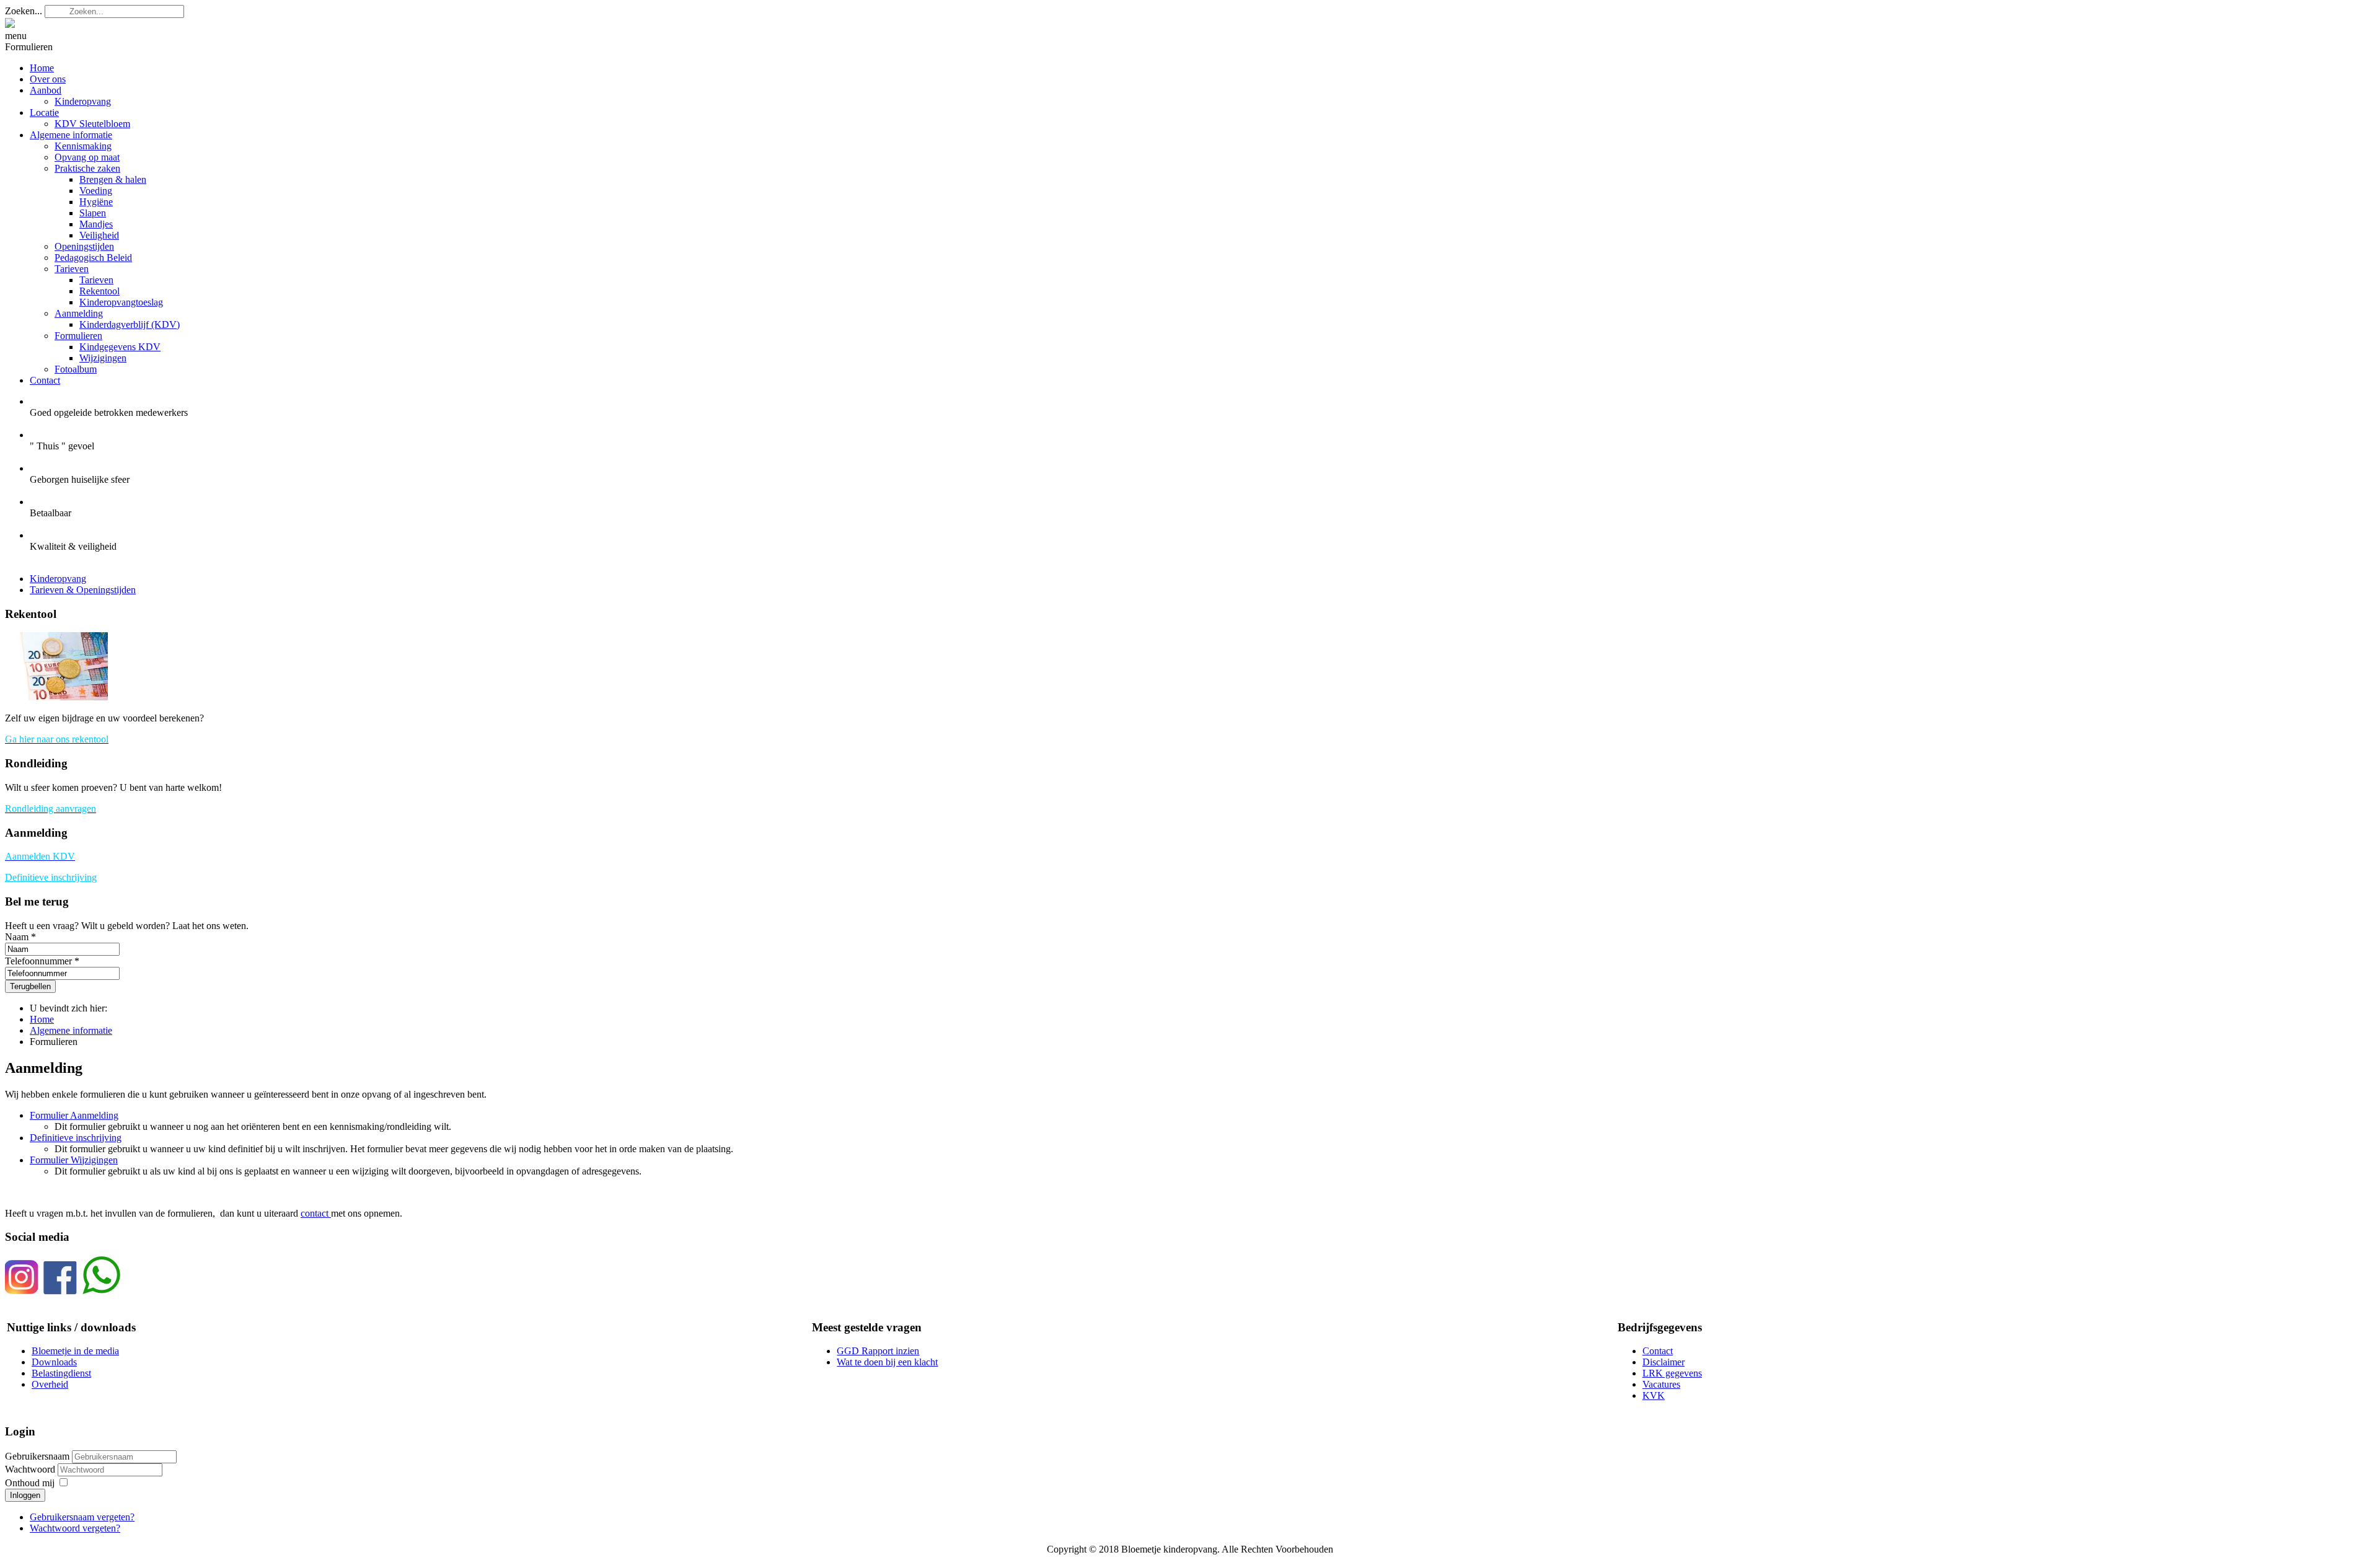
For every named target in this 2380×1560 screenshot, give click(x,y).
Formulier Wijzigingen (74, 1160)
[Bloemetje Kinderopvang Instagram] (22, 1291)
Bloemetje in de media (75, 1351)
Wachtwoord (31, 1469)
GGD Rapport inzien (878, 1351)
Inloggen (25, 1495)
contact (316, 1213)
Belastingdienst (61, 1373)
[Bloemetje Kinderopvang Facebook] (60, 1291)
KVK (1654, 1395)
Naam (17, 937)
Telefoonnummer (38, 961)
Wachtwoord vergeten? (75, 1528)
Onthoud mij (30, 1483)
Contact (1658, 1351)
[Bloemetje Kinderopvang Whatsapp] (101, 1291)
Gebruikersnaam (37, 1456)
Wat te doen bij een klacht (887, 1362)
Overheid (50, 1384)
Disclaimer (1664, 1362)
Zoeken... (24, 11)
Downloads (54, 1362)
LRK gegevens (1672, 1373)
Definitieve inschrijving (51, 877)
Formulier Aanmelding (74, 1115)
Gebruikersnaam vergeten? (82, 1517)
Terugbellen (30, 986)
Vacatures (1661, 1384)
